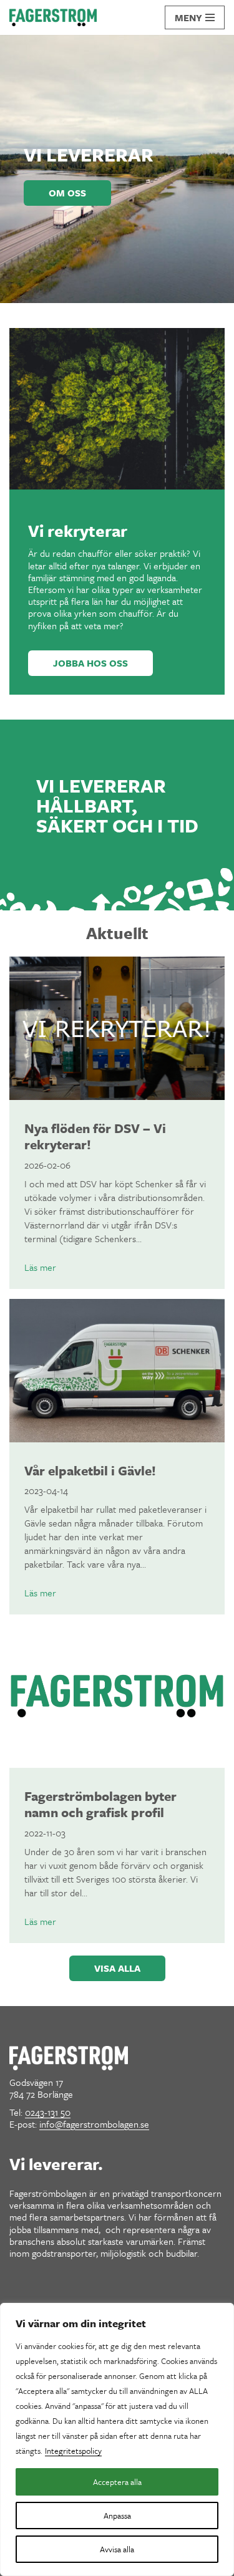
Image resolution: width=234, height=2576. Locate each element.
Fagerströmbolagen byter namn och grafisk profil (100, 1804)
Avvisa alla (117, 2549)
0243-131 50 (48, 2112)
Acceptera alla (117, 2482)
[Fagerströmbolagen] (53, 17)
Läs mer (40, 1267)
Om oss (67, 193)
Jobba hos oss (90, 663)
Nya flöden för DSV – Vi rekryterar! (95, 1136)
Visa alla (117, 1968)
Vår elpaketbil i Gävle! (90, 1470)
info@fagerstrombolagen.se (94, 2124)
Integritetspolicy (73, 2451)
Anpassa (117, 2516)
